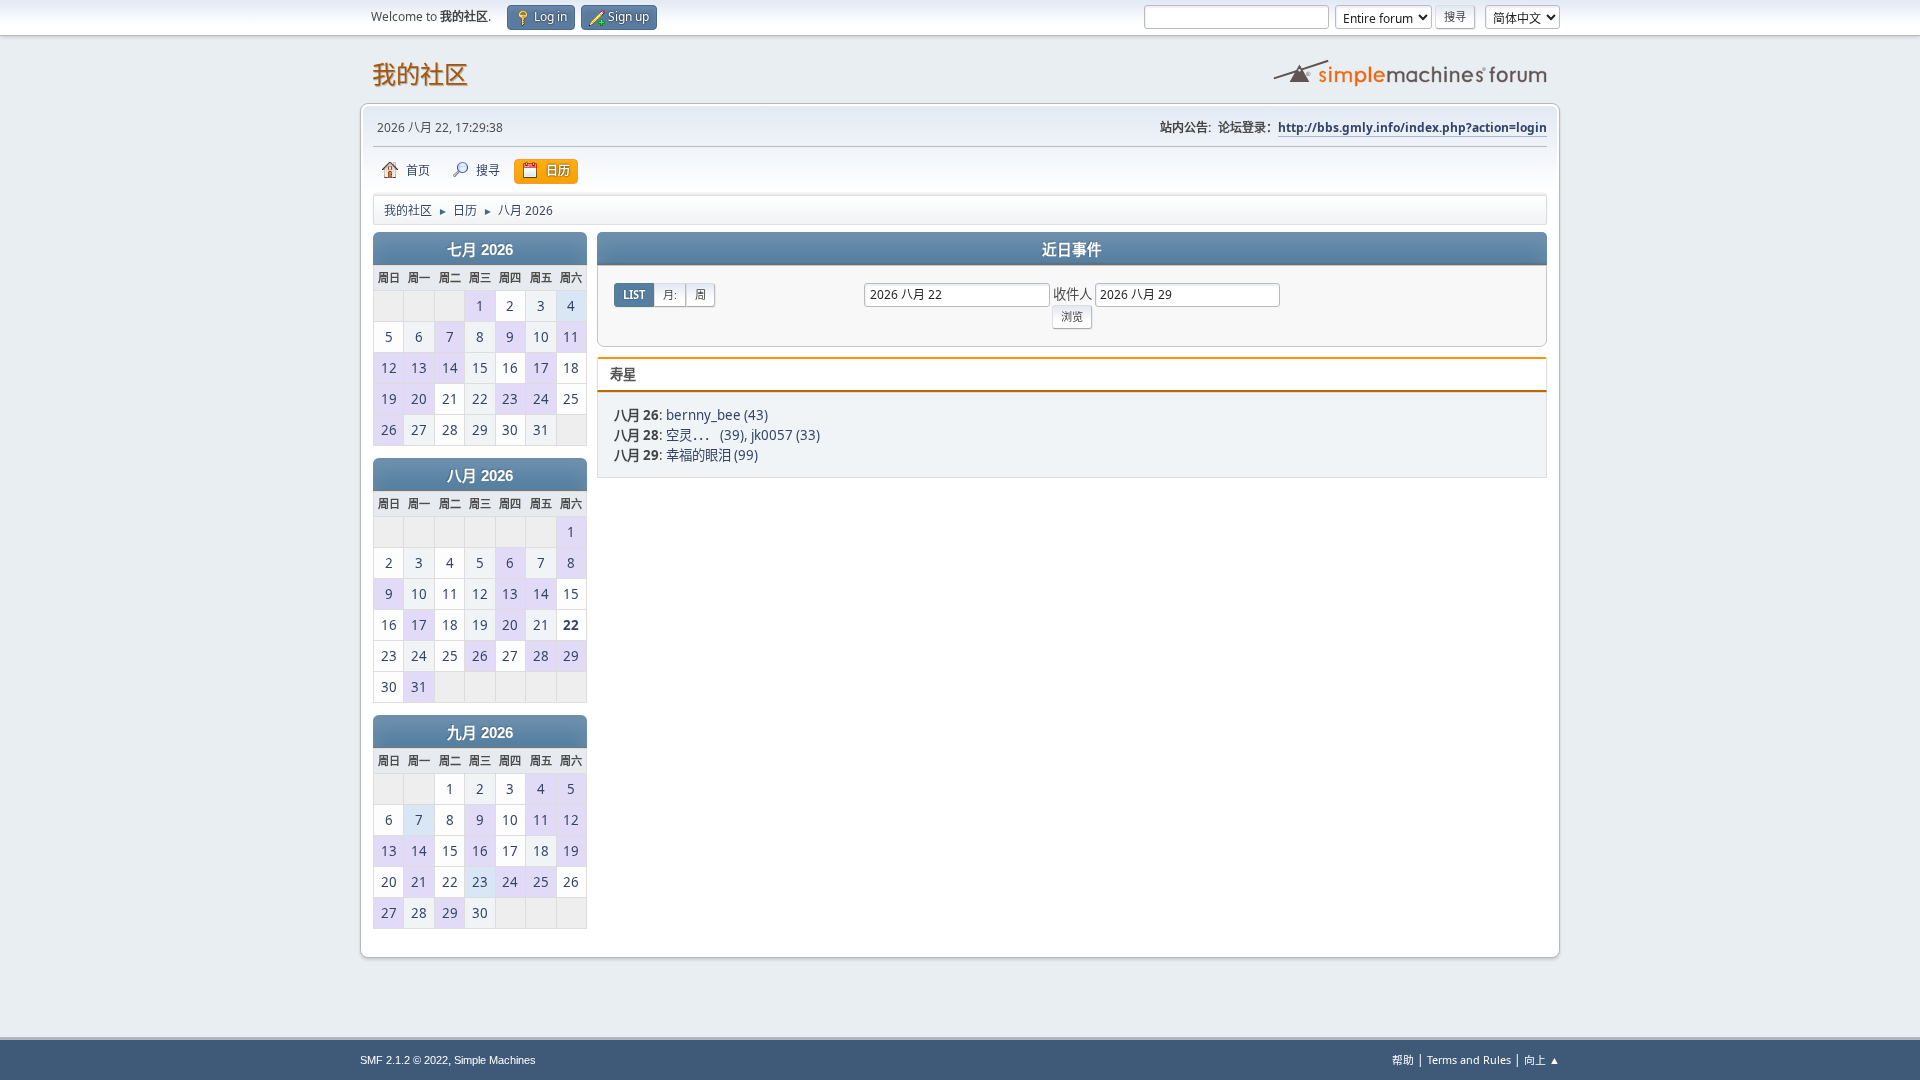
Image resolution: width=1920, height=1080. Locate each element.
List (634, 294)
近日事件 (1072, 250)
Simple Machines (495, 1060)
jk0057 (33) (785, 435)
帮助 (1403, 1059)
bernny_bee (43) (717, 415)
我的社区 (420, 74)
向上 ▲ (1542, 1059)
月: (670, 294)
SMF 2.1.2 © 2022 (404, 1060)
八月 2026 (480, 476)
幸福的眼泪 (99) (712, 455)
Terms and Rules (1469, 1059)
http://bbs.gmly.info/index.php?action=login (1412, 127)
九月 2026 (480, 733)
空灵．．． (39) (705, 435)
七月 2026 (480, 250)
